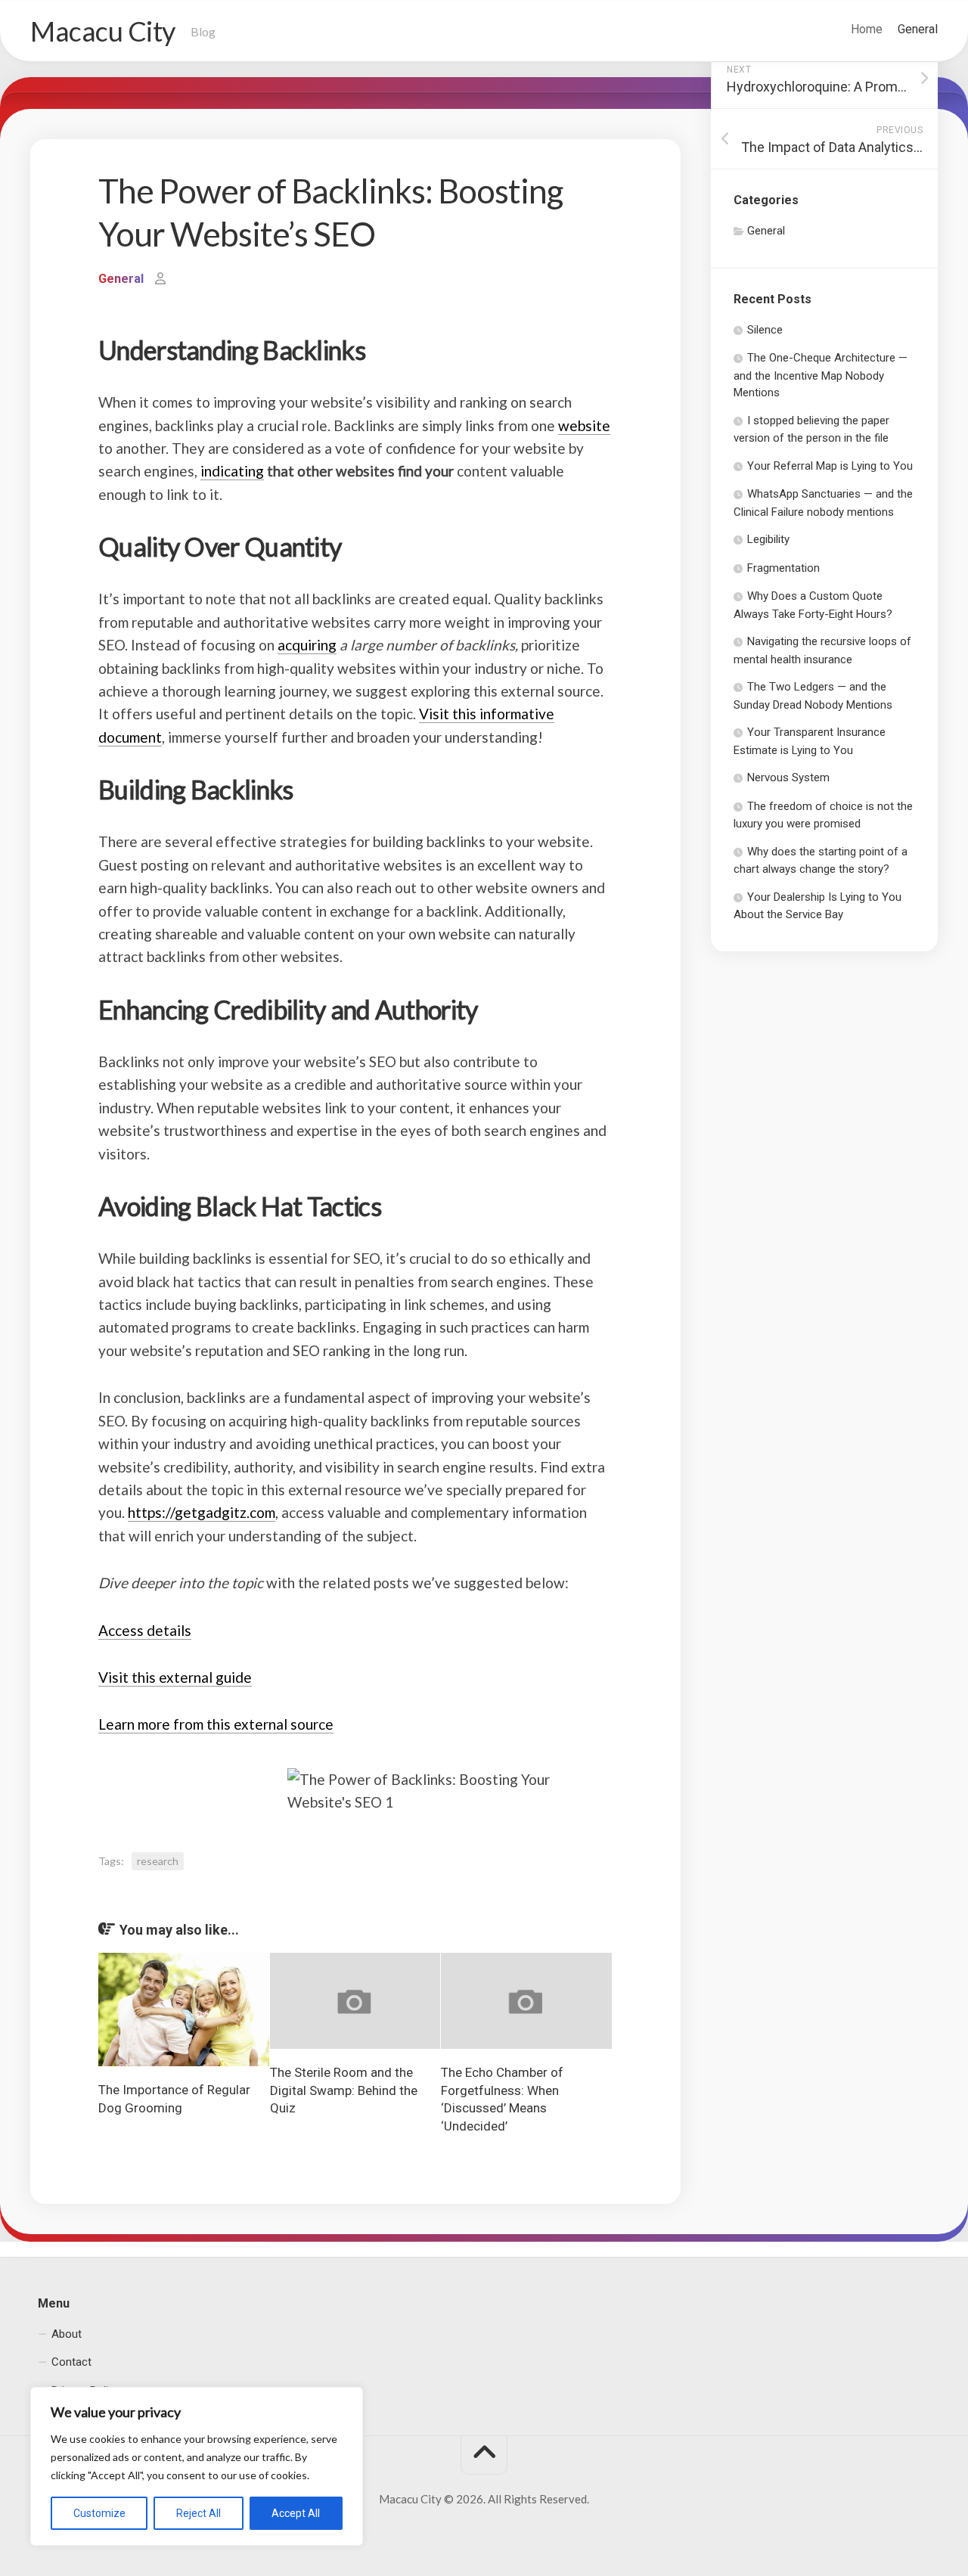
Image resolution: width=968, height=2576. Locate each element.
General (918, 29)
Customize (99, 2513)
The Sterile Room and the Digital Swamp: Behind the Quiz (344, 2090)
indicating (232, 471)
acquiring (307, 645)
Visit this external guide (175, 1677)
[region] (197, 2466)
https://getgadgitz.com (202, 1512)
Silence (765, 330)
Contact (71, 2362)
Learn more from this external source (216, 1724)
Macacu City (103, 31)
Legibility (768, 539)
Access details (145, 1630)
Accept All (296, 2513)
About (67, 2333)
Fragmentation (783, 568)
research (158, 1861)
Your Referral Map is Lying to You (830, 466)
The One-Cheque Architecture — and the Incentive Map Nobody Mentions (821, 375)
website (584, 425)
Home (867, 29)
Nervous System (788, 777)
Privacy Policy (85, 2390)
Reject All (199, 2513)
